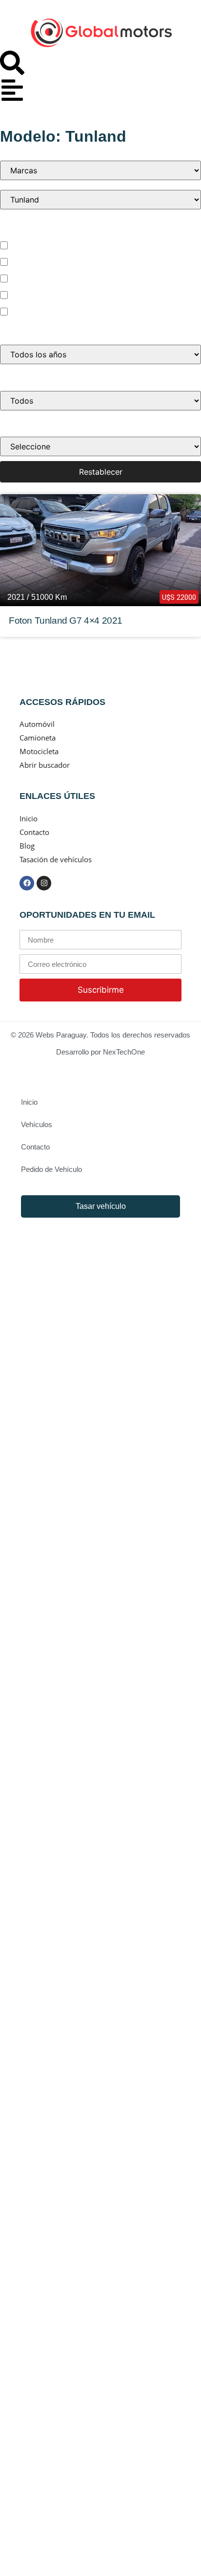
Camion (27, 261)
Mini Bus (28, 295)
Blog (27, 846)
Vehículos (37, 1124)
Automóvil (31, 245)
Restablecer (101, 472)
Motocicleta (35, 311)
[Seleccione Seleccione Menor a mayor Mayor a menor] (100, 446)
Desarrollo (73, 1052)
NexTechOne (124, 1052)
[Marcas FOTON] (100, 170)
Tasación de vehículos (56, 859)
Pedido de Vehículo (51, 1169)
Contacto (34, 832)
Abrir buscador (45, 765)
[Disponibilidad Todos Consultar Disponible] (100, 401)
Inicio (29, 818)
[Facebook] (27, 883)
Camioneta (33, 278)
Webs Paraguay (61, 1035)
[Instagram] (44, 883)
